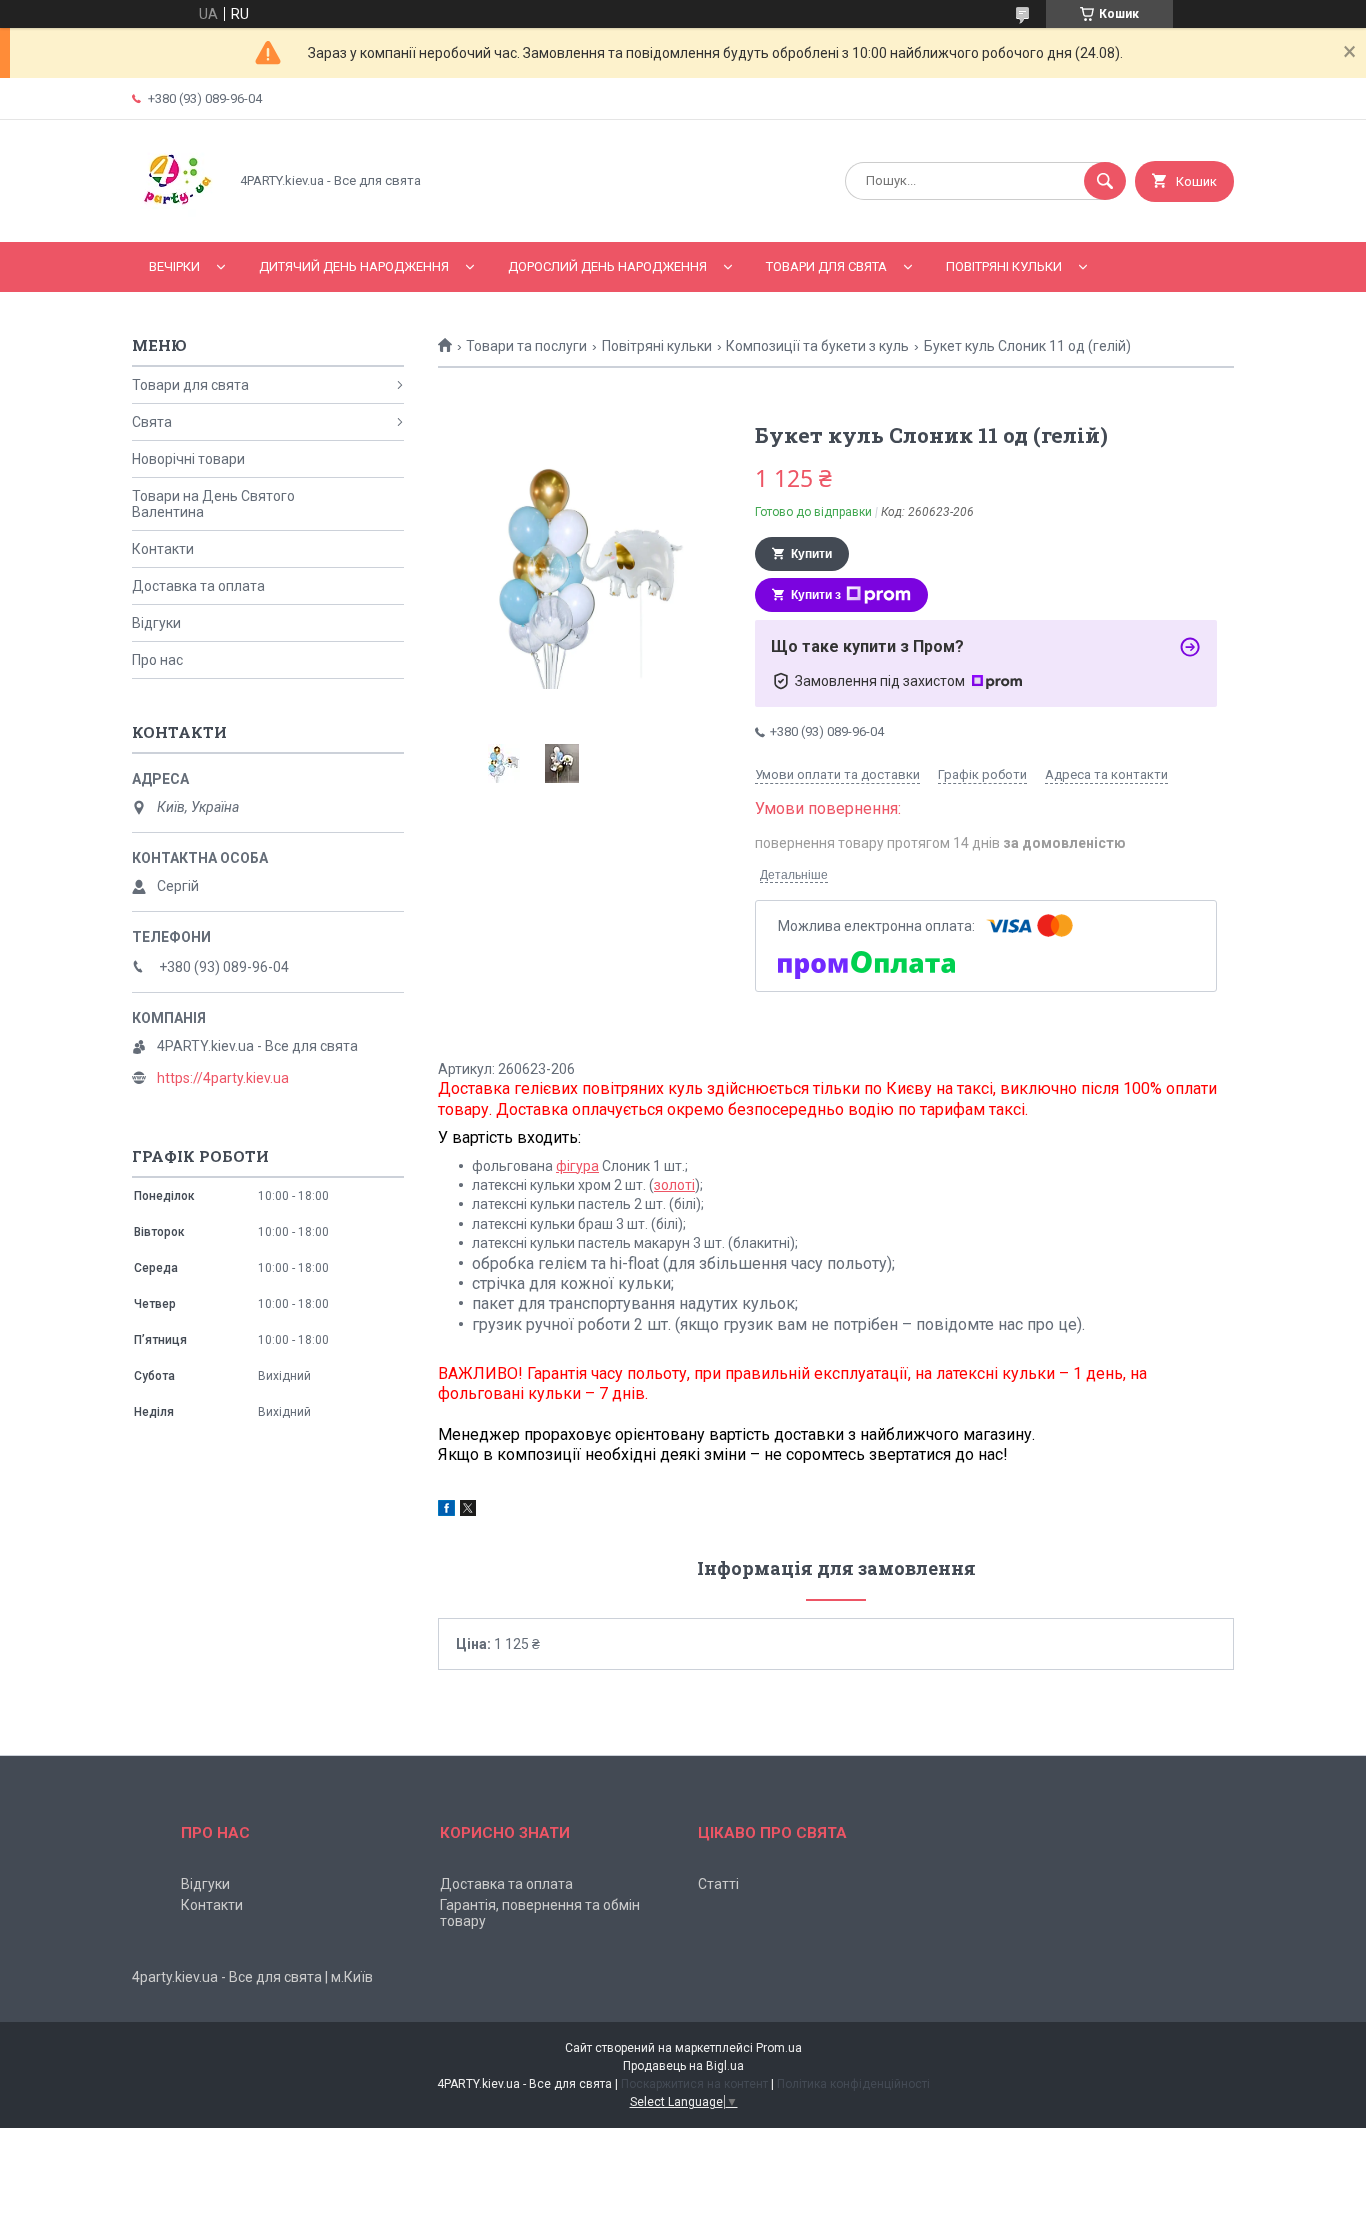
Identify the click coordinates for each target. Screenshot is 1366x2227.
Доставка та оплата (198, 586)
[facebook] (446, 1511)
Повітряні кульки (1004, 266)
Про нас (157, 660)
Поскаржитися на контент (694, 2084)
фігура (577, 1166)
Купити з (816, 595)
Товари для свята (826, 266)
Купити (811, 554)
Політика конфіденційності (853, 2084)
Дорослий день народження (607, 266)
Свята (152, 422)
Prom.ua (779, 2048)
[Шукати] (1105, 181)
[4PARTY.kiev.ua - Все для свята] (174, 217)
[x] (468, 1511)
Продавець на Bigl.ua (683, 2066)
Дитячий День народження (354, 266)
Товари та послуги (526, 346)
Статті (718, 1884)
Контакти (163, 549)
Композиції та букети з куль (817, 346)
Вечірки (174, 266)
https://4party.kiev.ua (223, 1078)
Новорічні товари (188, 459)
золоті (674, 1185)
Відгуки (156, 623)
